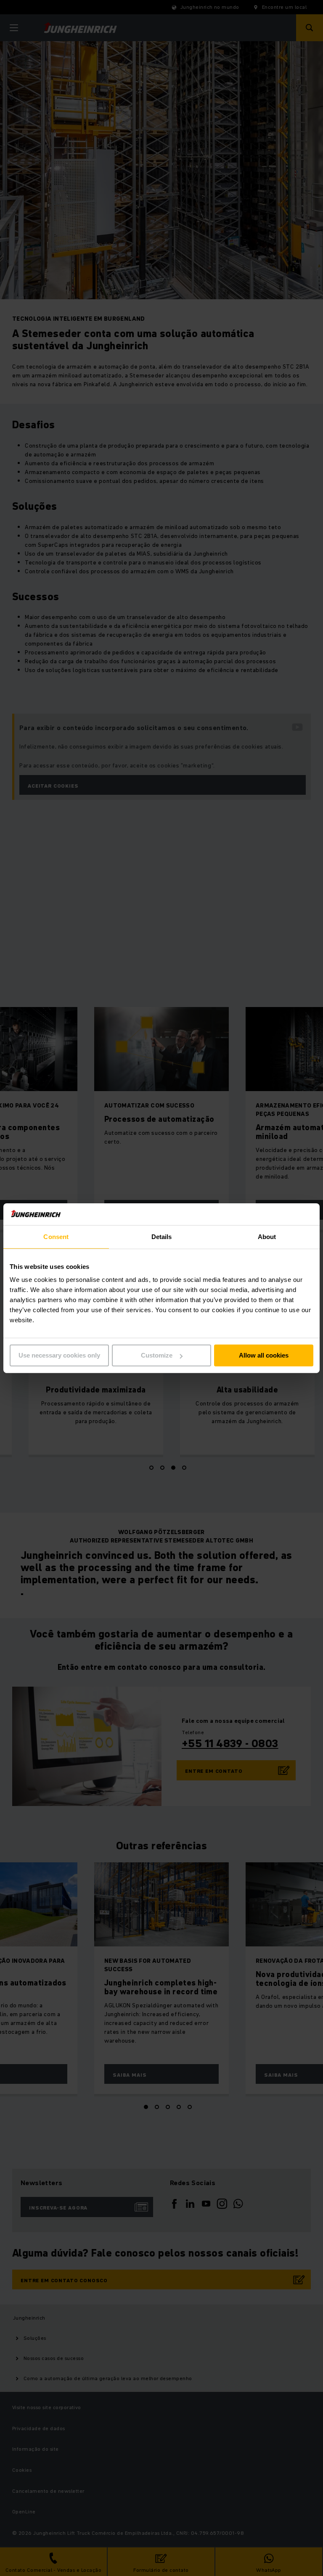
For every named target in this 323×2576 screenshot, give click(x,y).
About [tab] (267, 1237)
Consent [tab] (56, 1237)
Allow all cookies (264, 1355)
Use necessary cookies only (59, 1355)
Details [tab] (162, 1237)
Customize (157, 1355)
